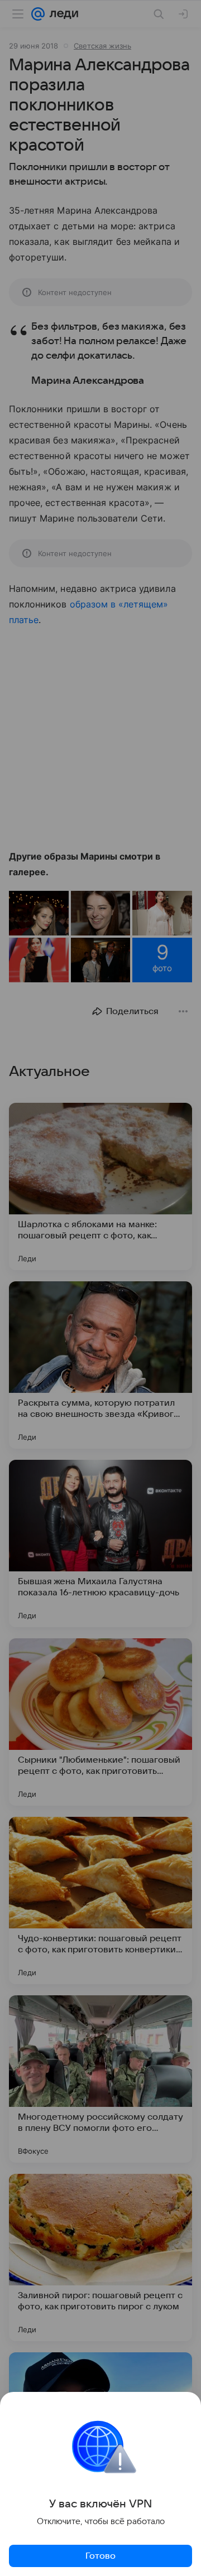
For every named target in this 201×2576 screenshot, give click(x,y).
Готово (100, 2556)
